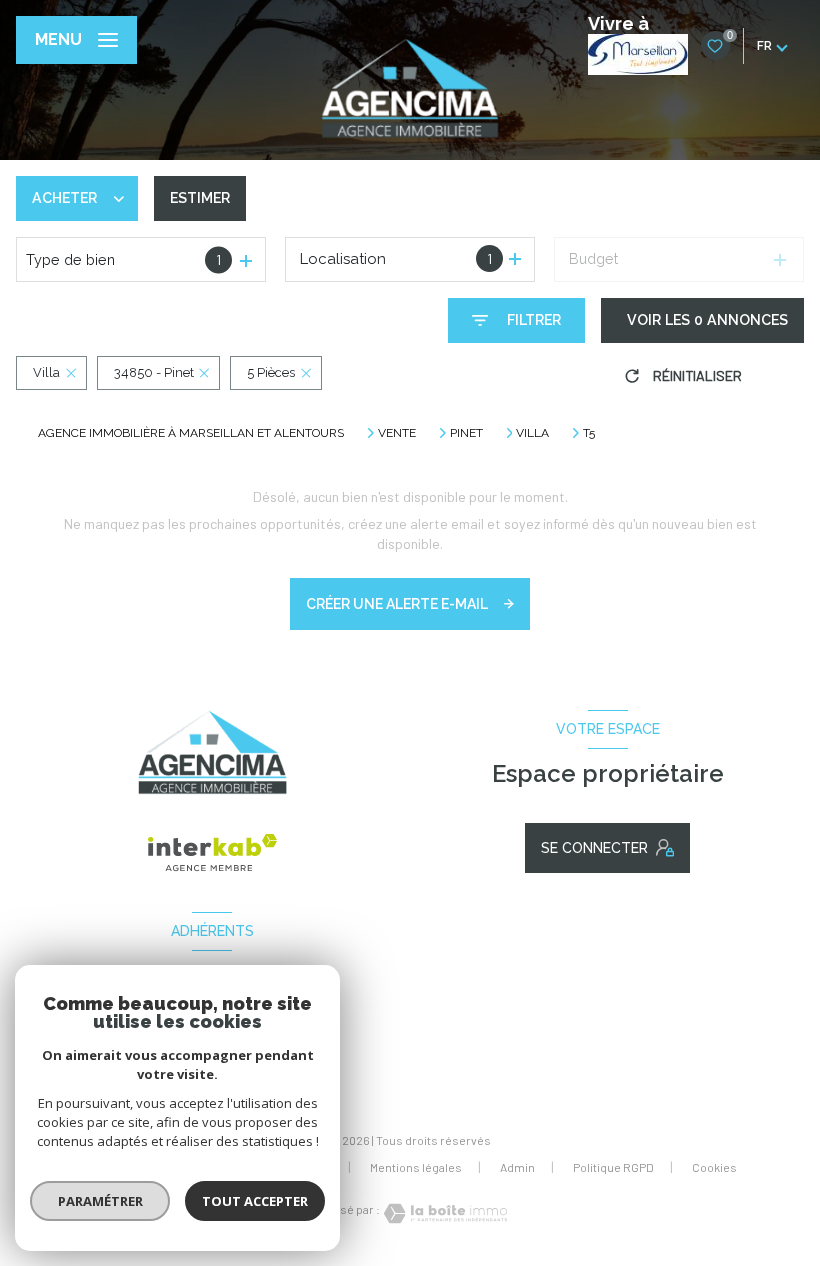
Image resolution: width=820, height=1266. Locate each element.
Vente (397, 433)
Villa (532, 433)
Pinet (466, 433)
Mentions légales (416, 1167)
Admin (517, 1167)
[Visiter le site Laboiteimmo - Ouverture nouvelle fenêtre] (444, 1213)
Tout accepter (255, 1201)
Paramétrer (100, 1201)
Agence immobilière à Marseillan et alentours (191, 433)
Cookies (714, 1167)
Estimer (200, 198)
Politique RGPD (613, 1167)
